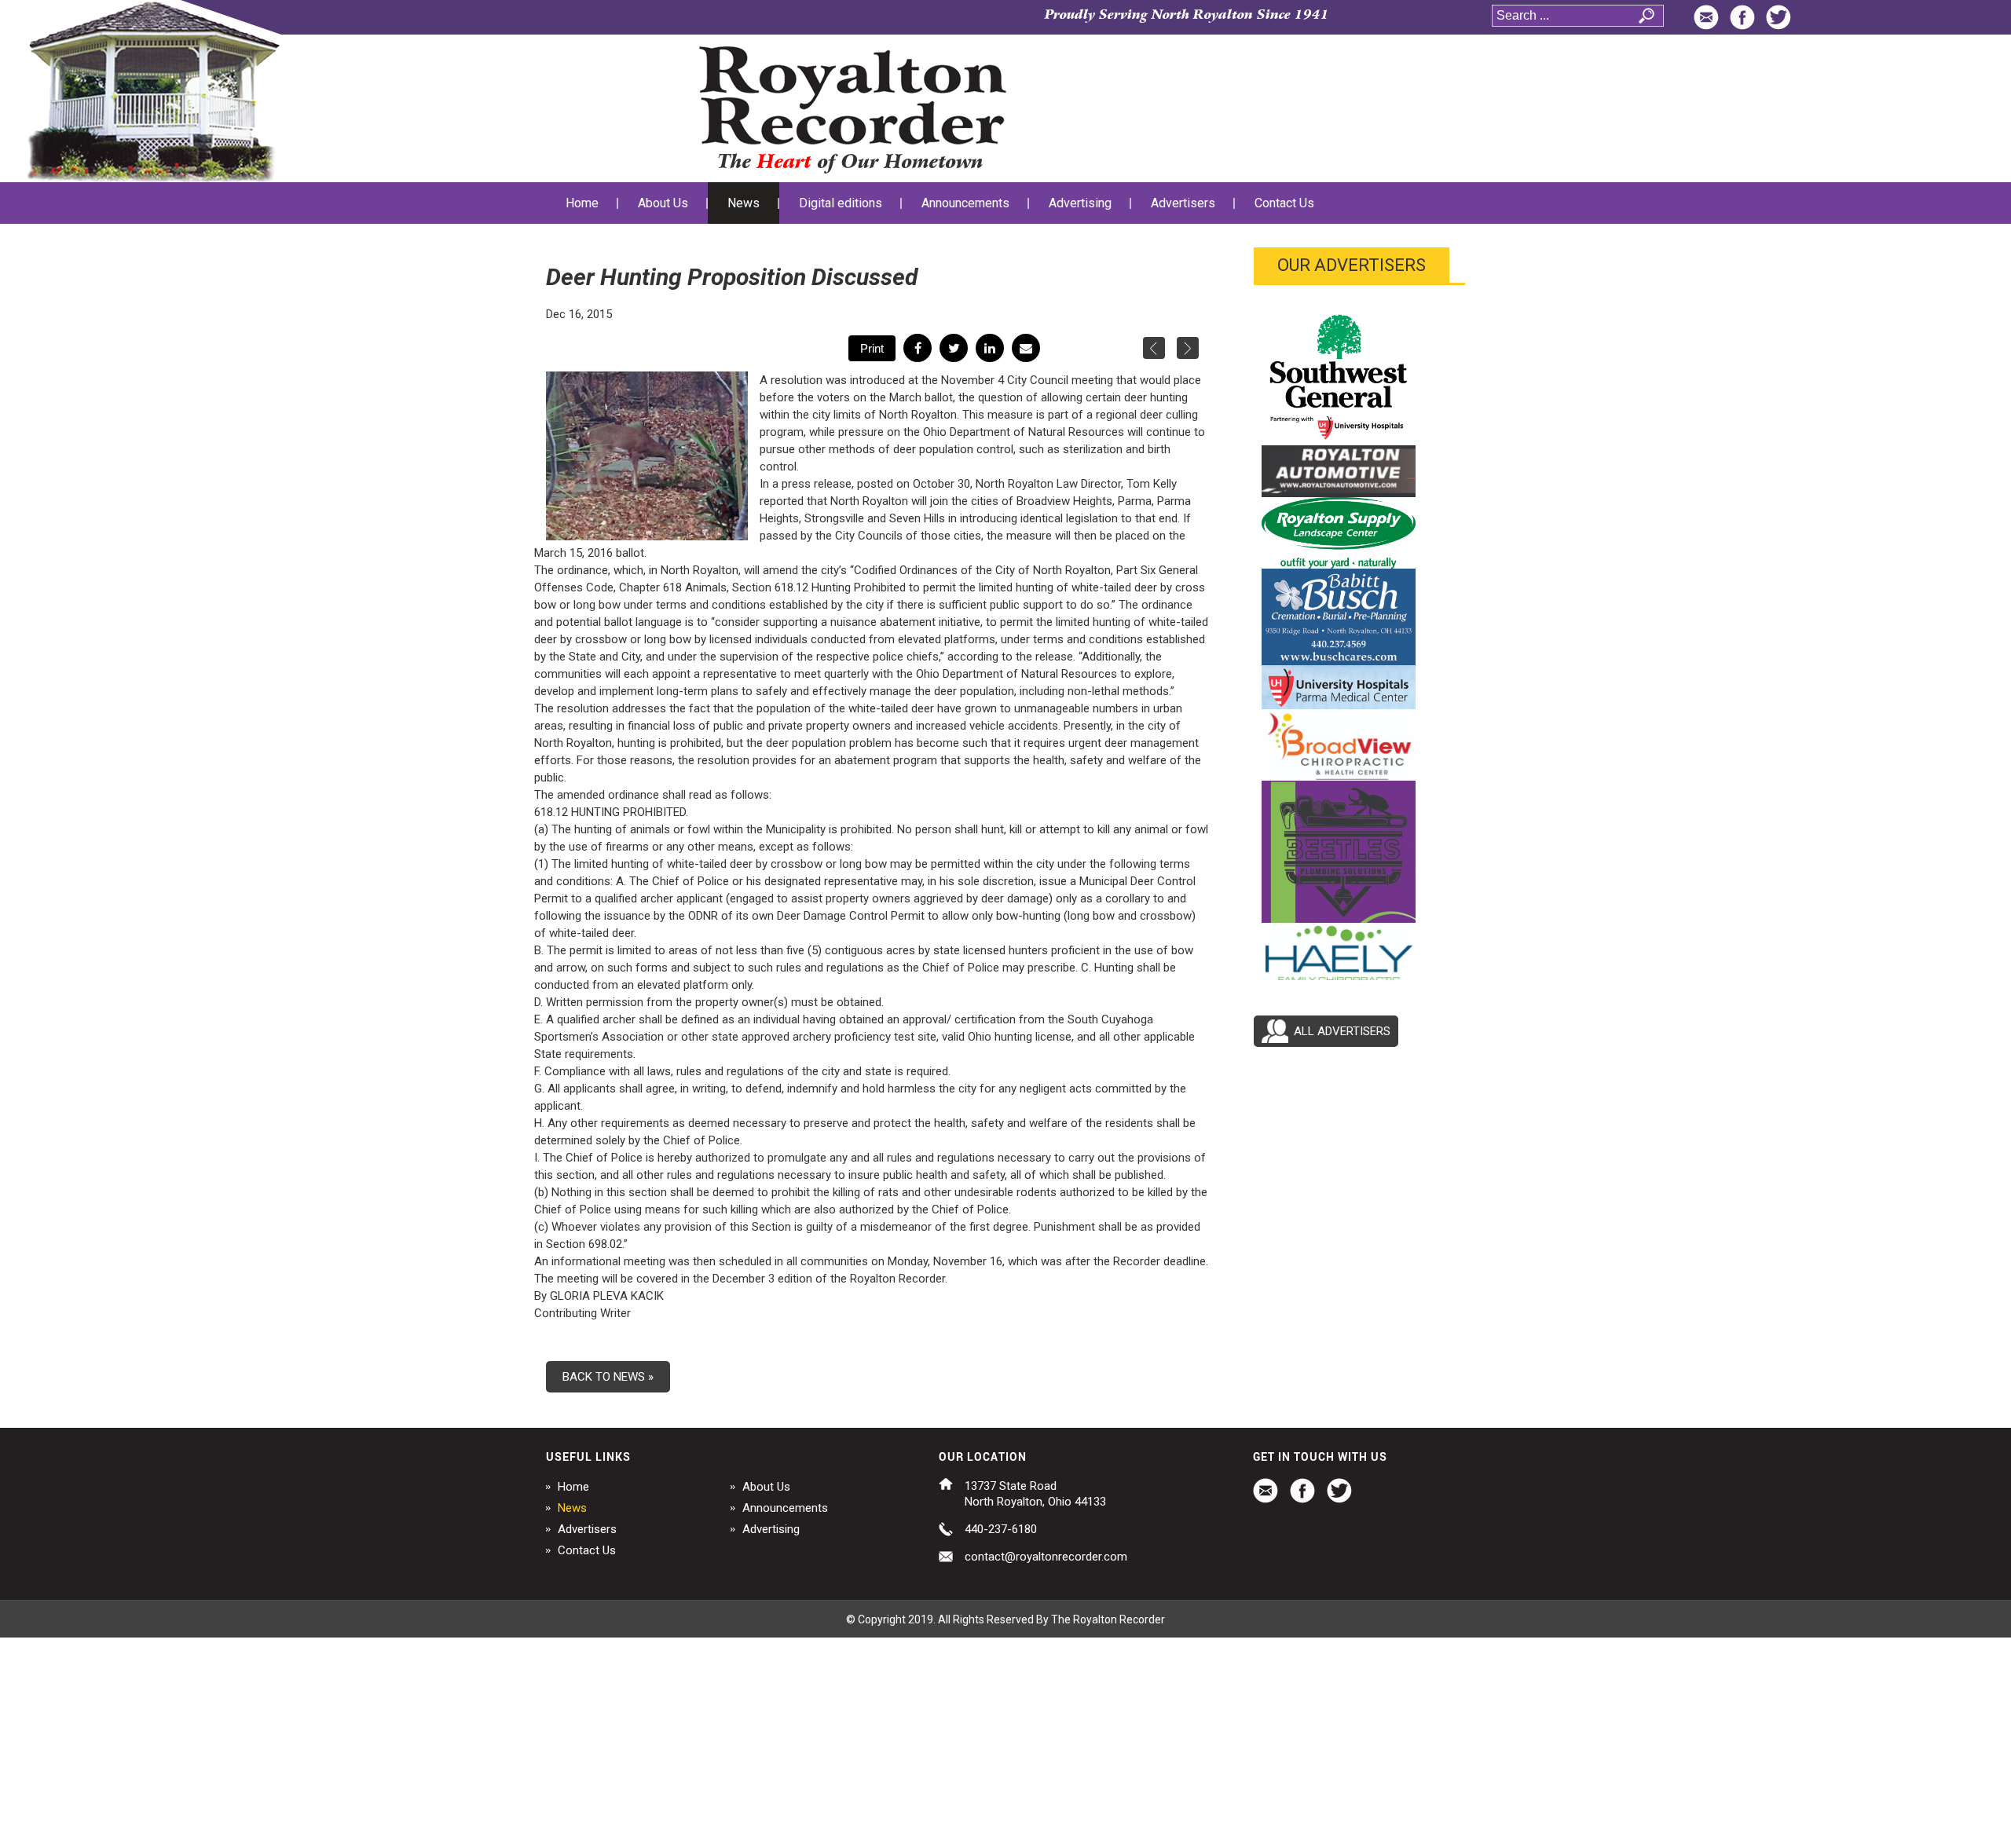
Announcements (785, 1508)
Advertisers (587, 1529)
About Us (766, 1487)
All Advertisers (1342, 1031)
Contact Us (587, 1550)
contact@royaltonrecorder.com (1046, 1557)
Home (573, 1487)
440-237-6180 (1001, 1529)
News (572, 1508)
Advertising (771, 1529)
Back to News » (608, 1377)
